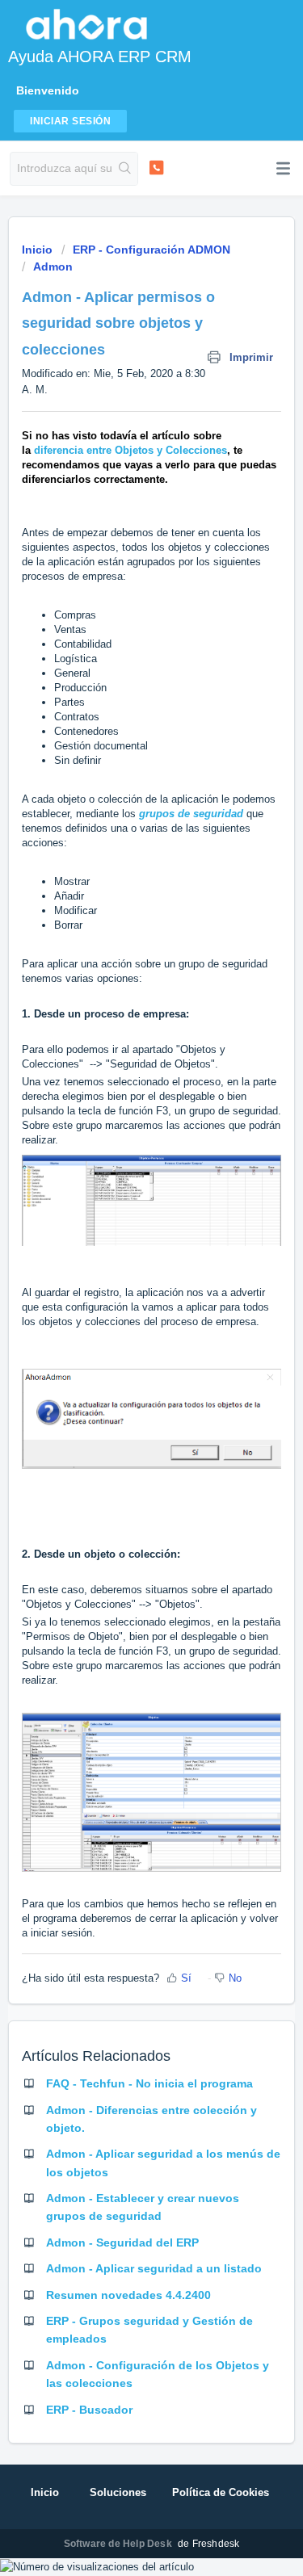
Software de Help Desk (119, 2544)
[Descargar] (122, 1311)
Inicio (39, 250)
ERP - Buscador (89, 2410)
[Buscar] (125, 169)
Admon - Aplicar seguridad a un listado (154, 2268)
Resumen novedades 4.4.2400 (128, 2295)
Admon (53, 266)
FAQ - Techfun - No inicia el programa (149, 2083)
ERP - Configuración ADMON (151, 250)
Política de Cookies (221, 2492)
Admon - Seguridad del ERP (122, 2242)
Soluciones (118, 2492)
